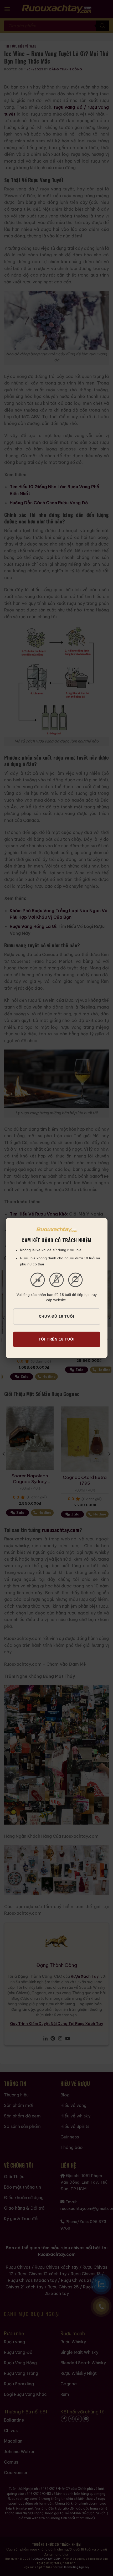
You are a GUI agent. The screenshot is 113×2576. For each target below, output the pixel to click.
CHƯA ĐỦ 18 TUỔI (57, 1316)
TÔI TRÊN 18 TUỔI (57, 1339)
